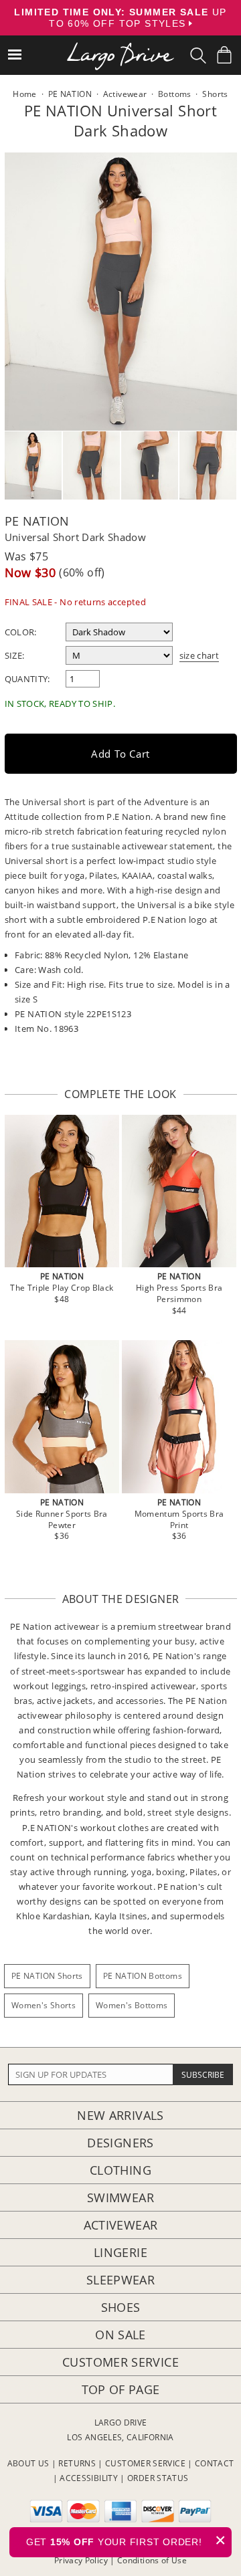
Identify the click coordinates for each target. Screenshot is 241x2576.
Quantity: (27, 679)
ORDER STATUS (158, 2478)
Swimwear (120, 2197)
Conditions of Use (152, 2560)
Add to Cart (120, 754)
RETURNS (77, 2463)
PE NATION (37, 521)
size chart (199, 655)
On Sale (120, 2335)
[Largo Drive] (120, 47)
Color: (21, 632)
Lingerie (120, 2252)
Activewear (121, 2225)
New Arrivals (120, 2115)
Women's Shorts (44, 2005)
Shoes (121, 2307)
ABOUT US (28, 2463)
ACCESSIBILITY (89, 2478)
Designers (120, 2143)
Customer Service (120, 2362)
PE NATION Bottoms (143, 1976)
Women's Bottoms (132, 2005)
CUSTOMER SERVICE (145, 2463)
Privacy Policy (81, 2560)
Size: (15, 655)
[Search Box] (198, 56)
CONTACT (215, 2463)
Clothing (120, 2170)
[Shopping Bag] (224, 55)
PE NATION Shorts (47, 1976)
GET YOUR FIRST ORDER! (126, 2540)
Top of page (121, 2389)
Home (24, 94)
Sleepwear (120, 2280)
